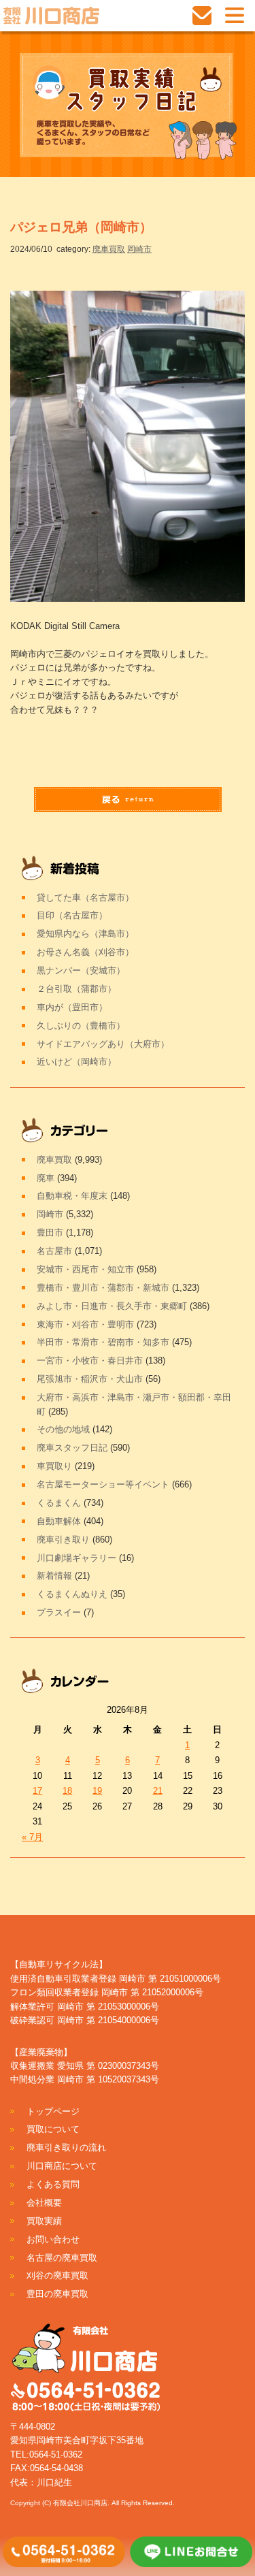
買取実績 (44, 2221)
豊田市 (50, 1233)
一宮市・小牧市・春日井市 (90, 1361)
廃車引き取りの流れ (66, 2147)
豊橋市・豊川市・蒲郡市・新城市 (103, 1288)
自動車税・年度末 (72, 1196)
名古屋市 (54, 1251)
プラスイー (59, 1612)
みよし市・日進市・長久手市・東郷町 (112, 1306)
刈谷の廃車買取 (57, 2275)
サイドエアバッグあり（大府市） (103, 1044)
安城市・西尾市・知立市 (85, 1269)
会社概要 (44, 2203)
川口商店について (62, 2166)
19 (97, 1791)
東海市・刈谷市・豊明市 (85, 1324)
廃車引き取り (63, 1540)
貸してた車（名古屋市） (85, 898)
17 (37, 1791)
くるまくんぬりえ (72, 1594)
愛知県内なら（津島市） (85, 934)
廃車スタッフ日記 (72, 1448)
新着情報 (54, 1576)
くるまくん (59, 1503)
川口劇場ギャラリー (76, 1558)
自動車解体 (59, 1521)
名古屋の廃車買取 (62, 2258)
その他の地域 (63, 1429)
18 (67, 1791)
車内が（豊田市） (72, 1007)
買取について (53, 2129)
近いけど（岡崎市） (76, 1062)
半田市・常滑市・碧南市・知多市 (103, 1342)
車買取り (54, 1466)
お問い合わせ (53, 2239)
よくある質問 (53, 2184)
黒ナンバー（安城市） (81, 970)
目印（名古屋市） (72, 915)
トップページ (53, 2111)
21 (158, 1791)
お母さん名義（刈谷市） (85, 952)
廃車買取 (109, 249)
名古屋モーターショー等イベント (103, 1484)
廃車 (46, 1178)
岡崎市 (139, 249)
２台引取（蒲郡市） (76, 989)
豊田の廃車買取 (57, 2294)
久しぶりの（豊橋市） (81, 1026)
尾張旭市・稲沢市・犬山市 (90, 1379)
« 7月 (32, 1837)
